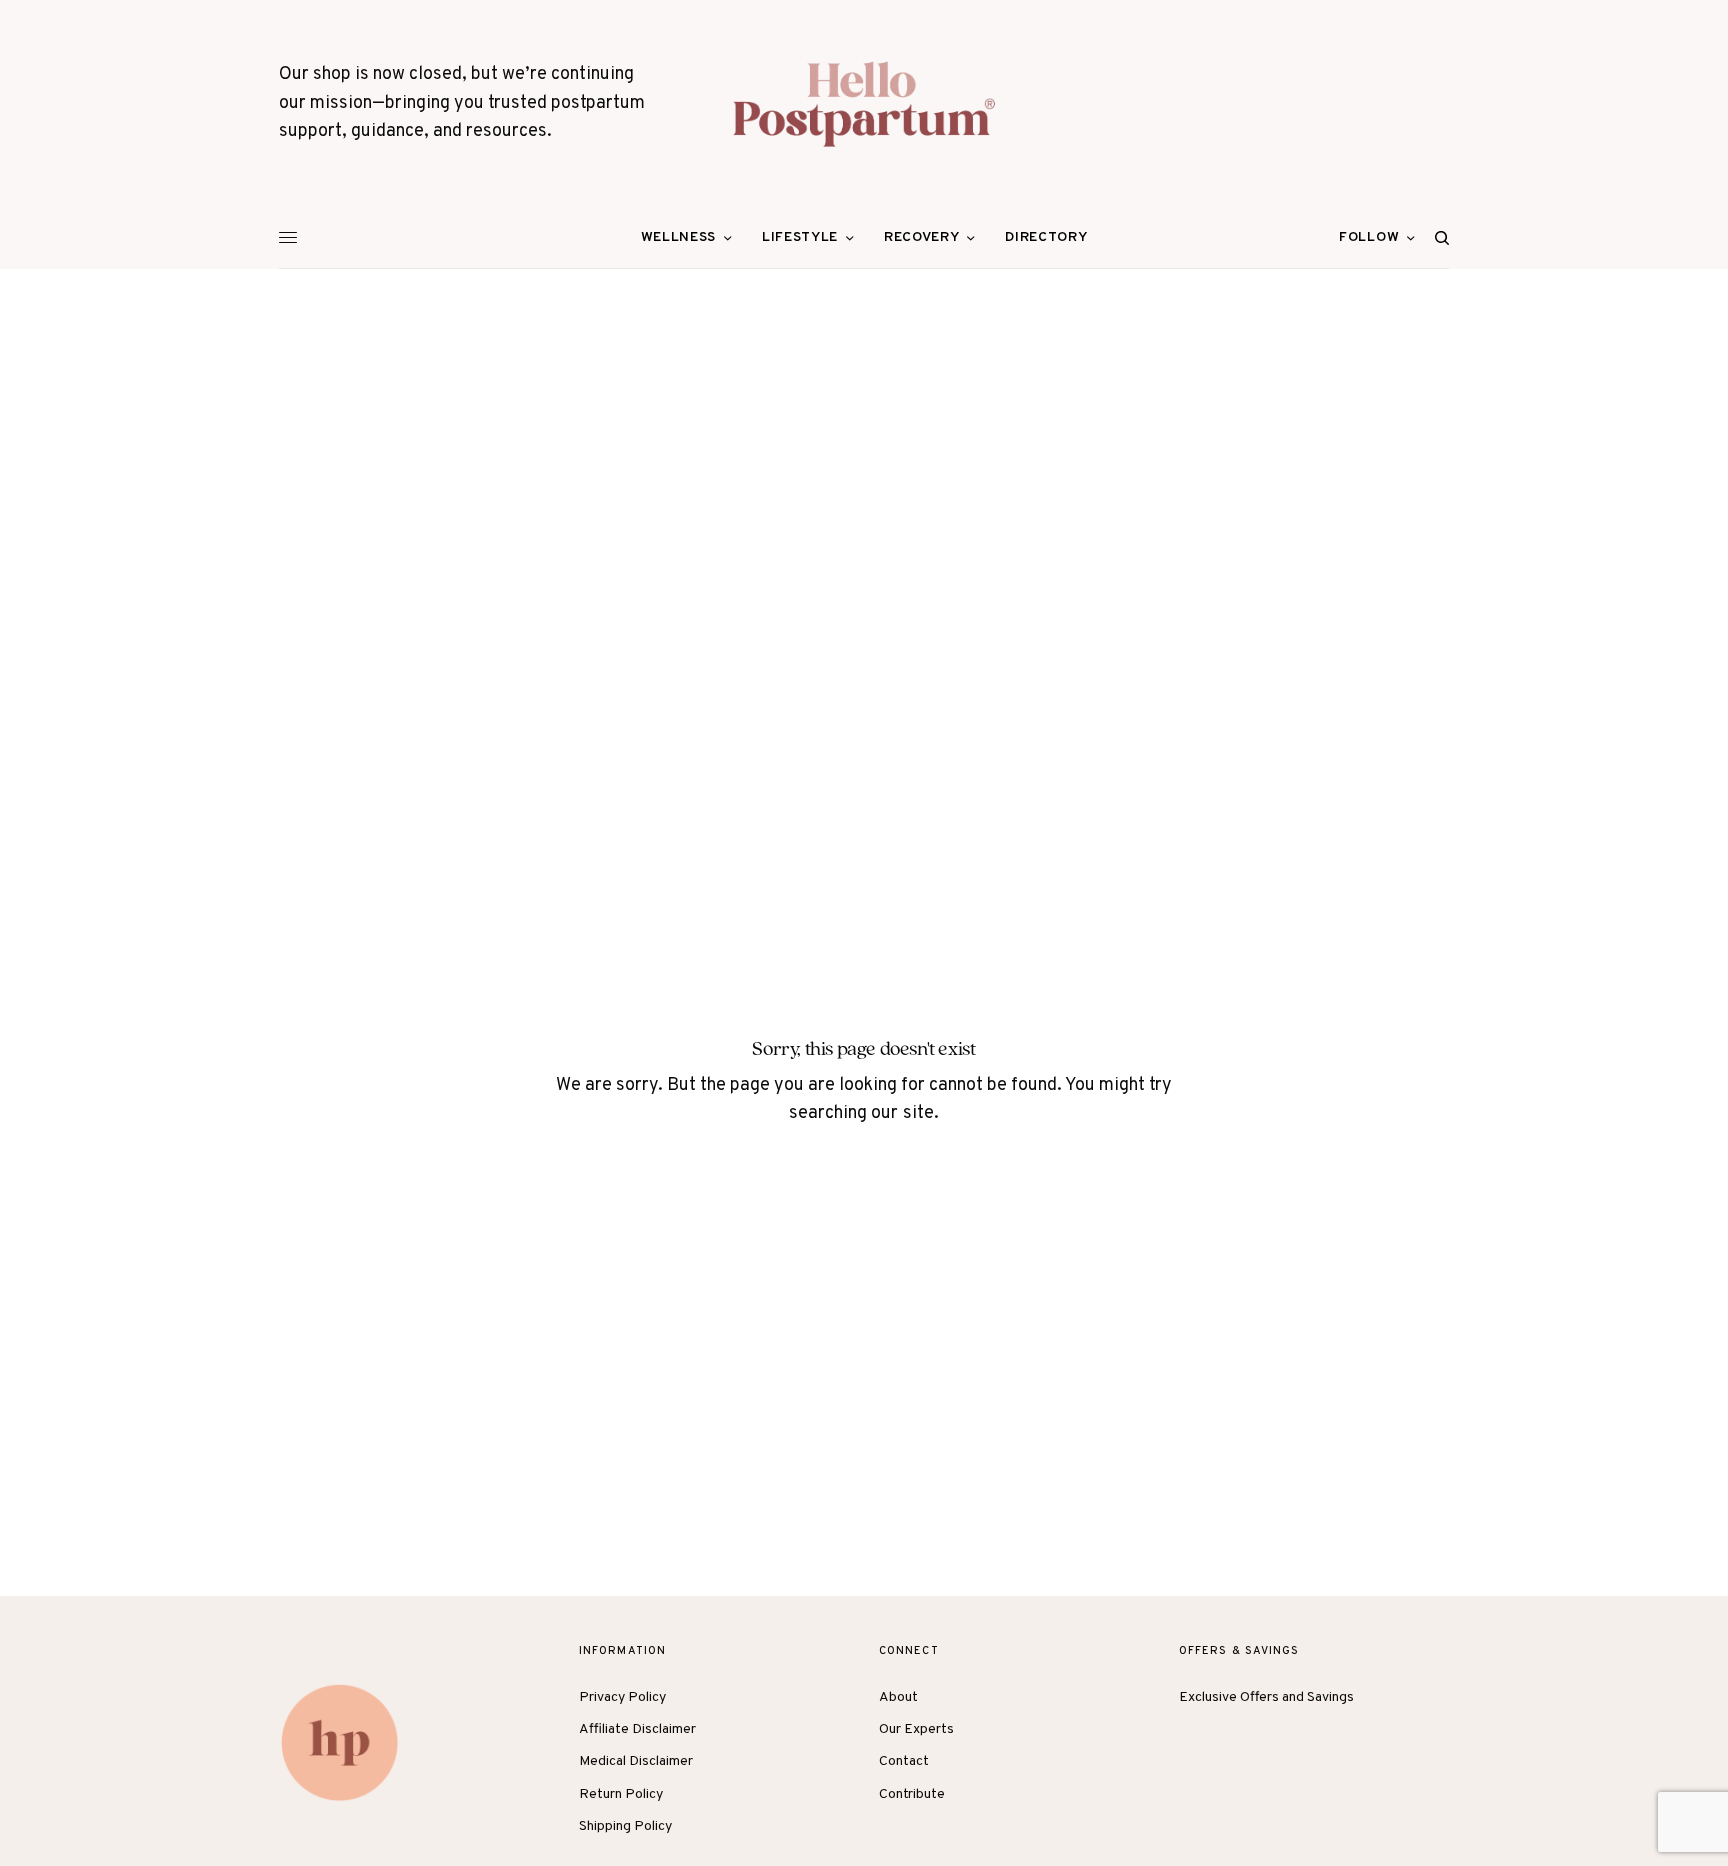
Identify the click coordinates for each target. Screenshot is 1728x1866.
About (898, 1697)
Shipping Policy (625, 1826)
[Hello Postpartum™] (864, 104)
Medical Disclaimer (636, 1761)
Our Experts (916, 1729)
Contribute (912, 1794)
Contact (904, 1761)
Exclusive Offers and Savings (1266, 1697)
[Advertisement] (864, 419)
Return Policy (621, 1794)
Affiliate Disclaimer (637, 1729)
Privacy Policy (622, 1697)
